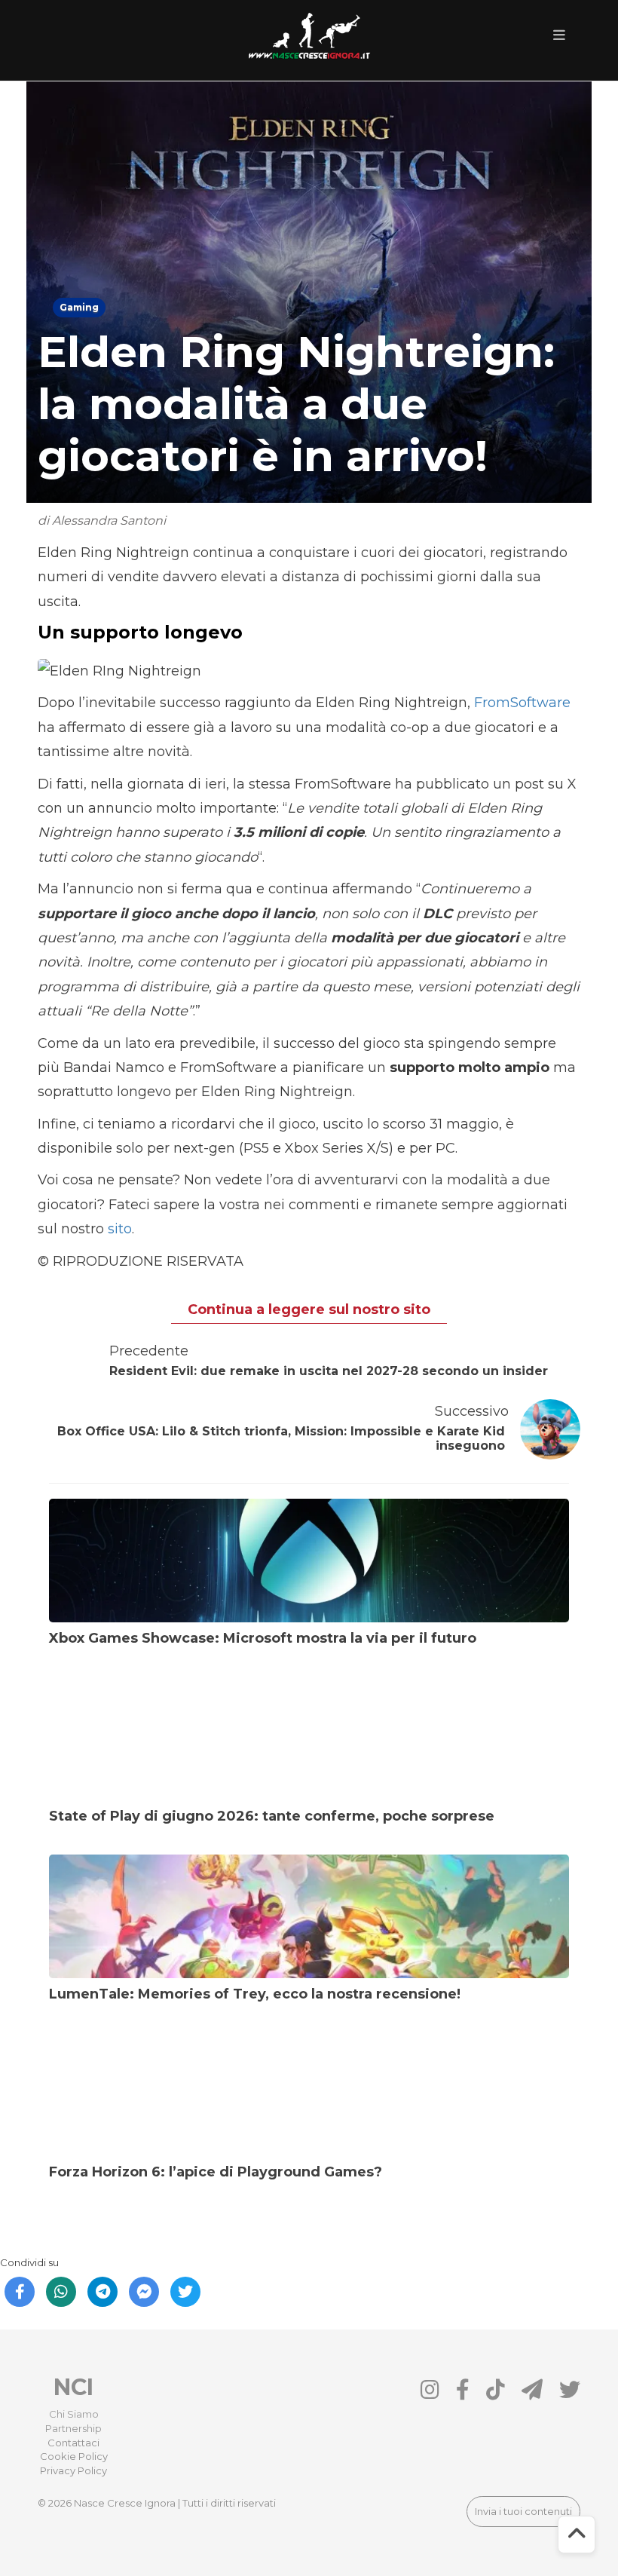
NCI (73, 2387)
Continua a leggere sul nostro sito (309, 1309)
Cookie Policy (74, 2456)
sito (120, 1229)
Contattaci (73, 2443)
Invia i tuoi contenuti (523, 2511)
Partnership (73, 2428)
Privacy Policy (73, 2470)
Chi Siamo (74, 2414)
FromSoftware (522, 703)
